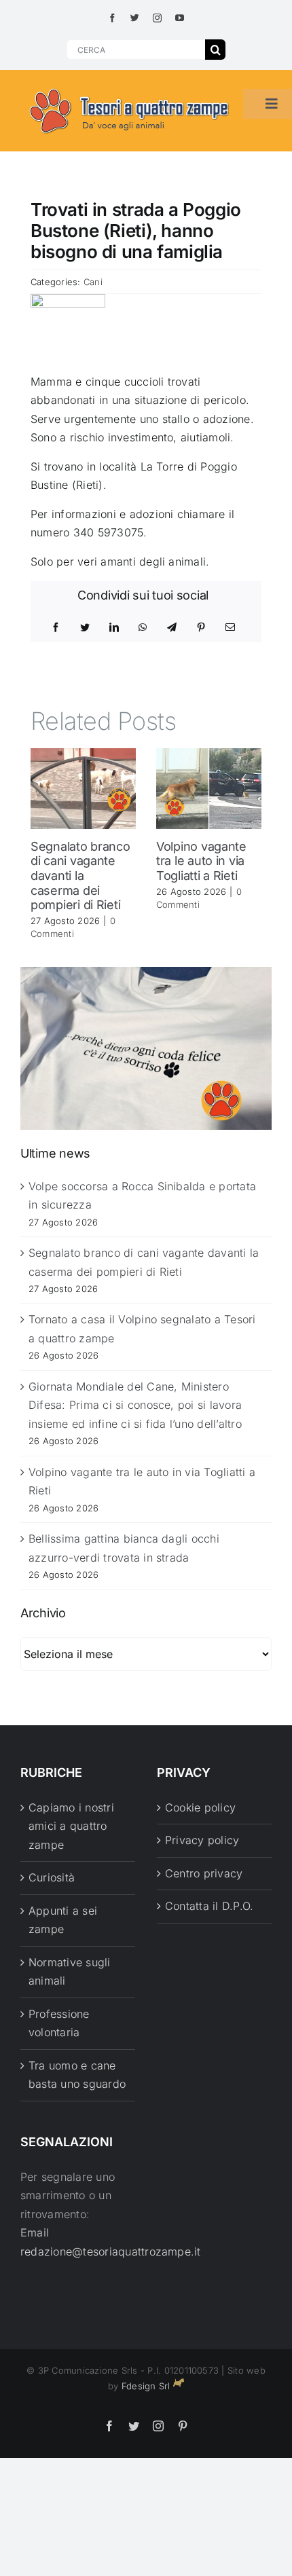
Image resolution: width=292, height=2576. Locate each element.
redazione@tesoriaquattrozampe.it (111, 2251)
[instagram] (157, 18)
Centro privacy (204, 1873)
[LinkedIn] (114, 627)
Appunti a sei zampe (63, 1920)
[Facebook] (56, 627)
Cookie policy (200, 1807)
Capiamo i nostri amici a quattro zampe (71, 1826)
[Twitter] (85, 627)
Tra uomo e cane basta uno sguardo (77, 2075)
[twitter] (135, 18)
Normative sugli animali (70, 1972)
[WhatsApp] (143, 627)
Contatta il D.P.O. (209, 1906)
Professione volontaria (59, 2023)
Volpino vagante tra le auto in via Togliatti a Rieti (201, 861)
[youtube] (180, 18)
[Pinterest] (201, 627)
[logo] (130, 89)
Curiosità (52, 1877)
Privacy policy (202, 1840)
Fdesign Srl (146, 2386)
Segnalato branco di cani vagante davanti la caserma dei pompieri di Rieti (80, 876)
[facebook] (112, 18)
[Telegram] (172, 627)
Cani (93, 282)
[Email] (230, 627)
